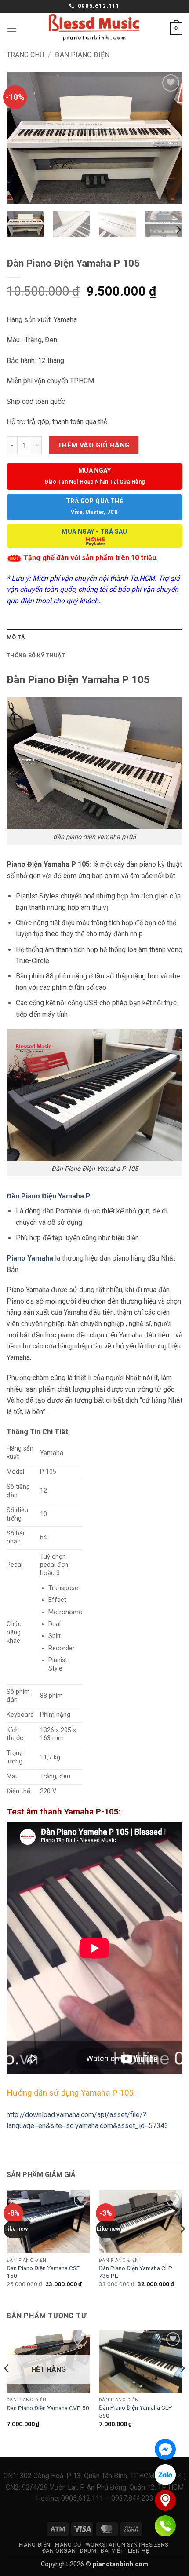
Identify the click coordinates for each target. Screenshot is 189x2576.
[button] (12, 28)
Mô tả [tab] (16, 637)
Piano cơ (68, 2545)
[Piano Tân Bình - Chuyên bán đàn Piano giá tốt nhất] (94, 29)
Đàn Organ (59, 2551)
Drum (88, 2551)
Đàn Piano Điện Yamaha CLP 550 (136, 2411)
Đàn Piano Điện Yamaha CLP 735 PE (136, 2272)
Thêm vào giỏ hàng (94, 445)
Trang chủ (25, 55)
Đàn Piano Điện (82, 55)
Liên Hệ (138, 2551)
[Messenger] (165, 2449)
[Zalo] (165, 2475)
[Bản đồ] (165, 2500)
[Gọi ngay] (165, 2526)
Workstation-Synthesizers (127, 2545)
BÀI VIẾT (112, 2551)
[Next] (168, 138)
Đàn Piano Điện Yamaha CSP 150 (44, 2272)
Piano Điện (35, 2545)
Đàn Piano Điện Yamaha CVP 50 (48, 2408)
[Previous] (21, 138)
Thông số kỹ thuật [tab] (36, 655)
